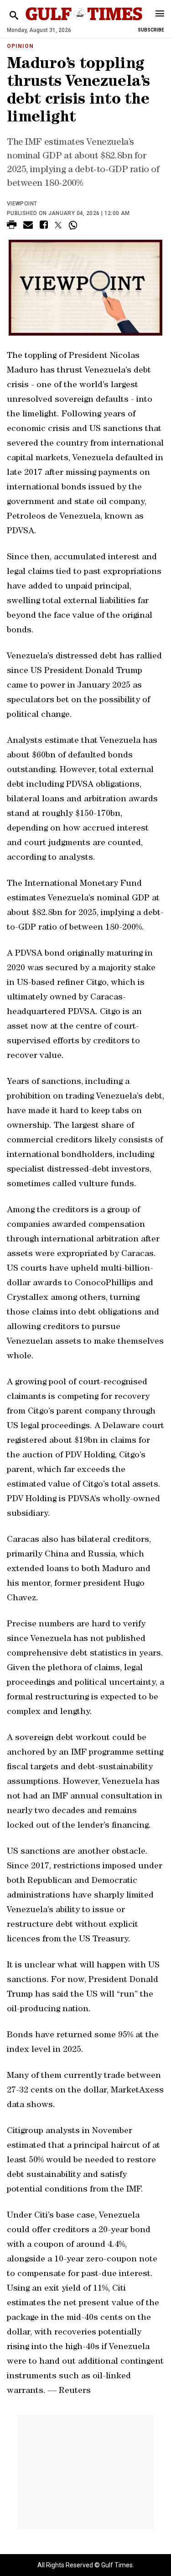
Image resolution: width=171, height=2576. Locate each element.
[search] (14, 16)
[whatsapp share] (74, 225)
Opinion (20, 46)
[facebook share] (44, 226)
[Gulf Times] (84, 23)
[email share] (28, 226)
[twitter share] (58, 225)
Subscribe (151, 30)
